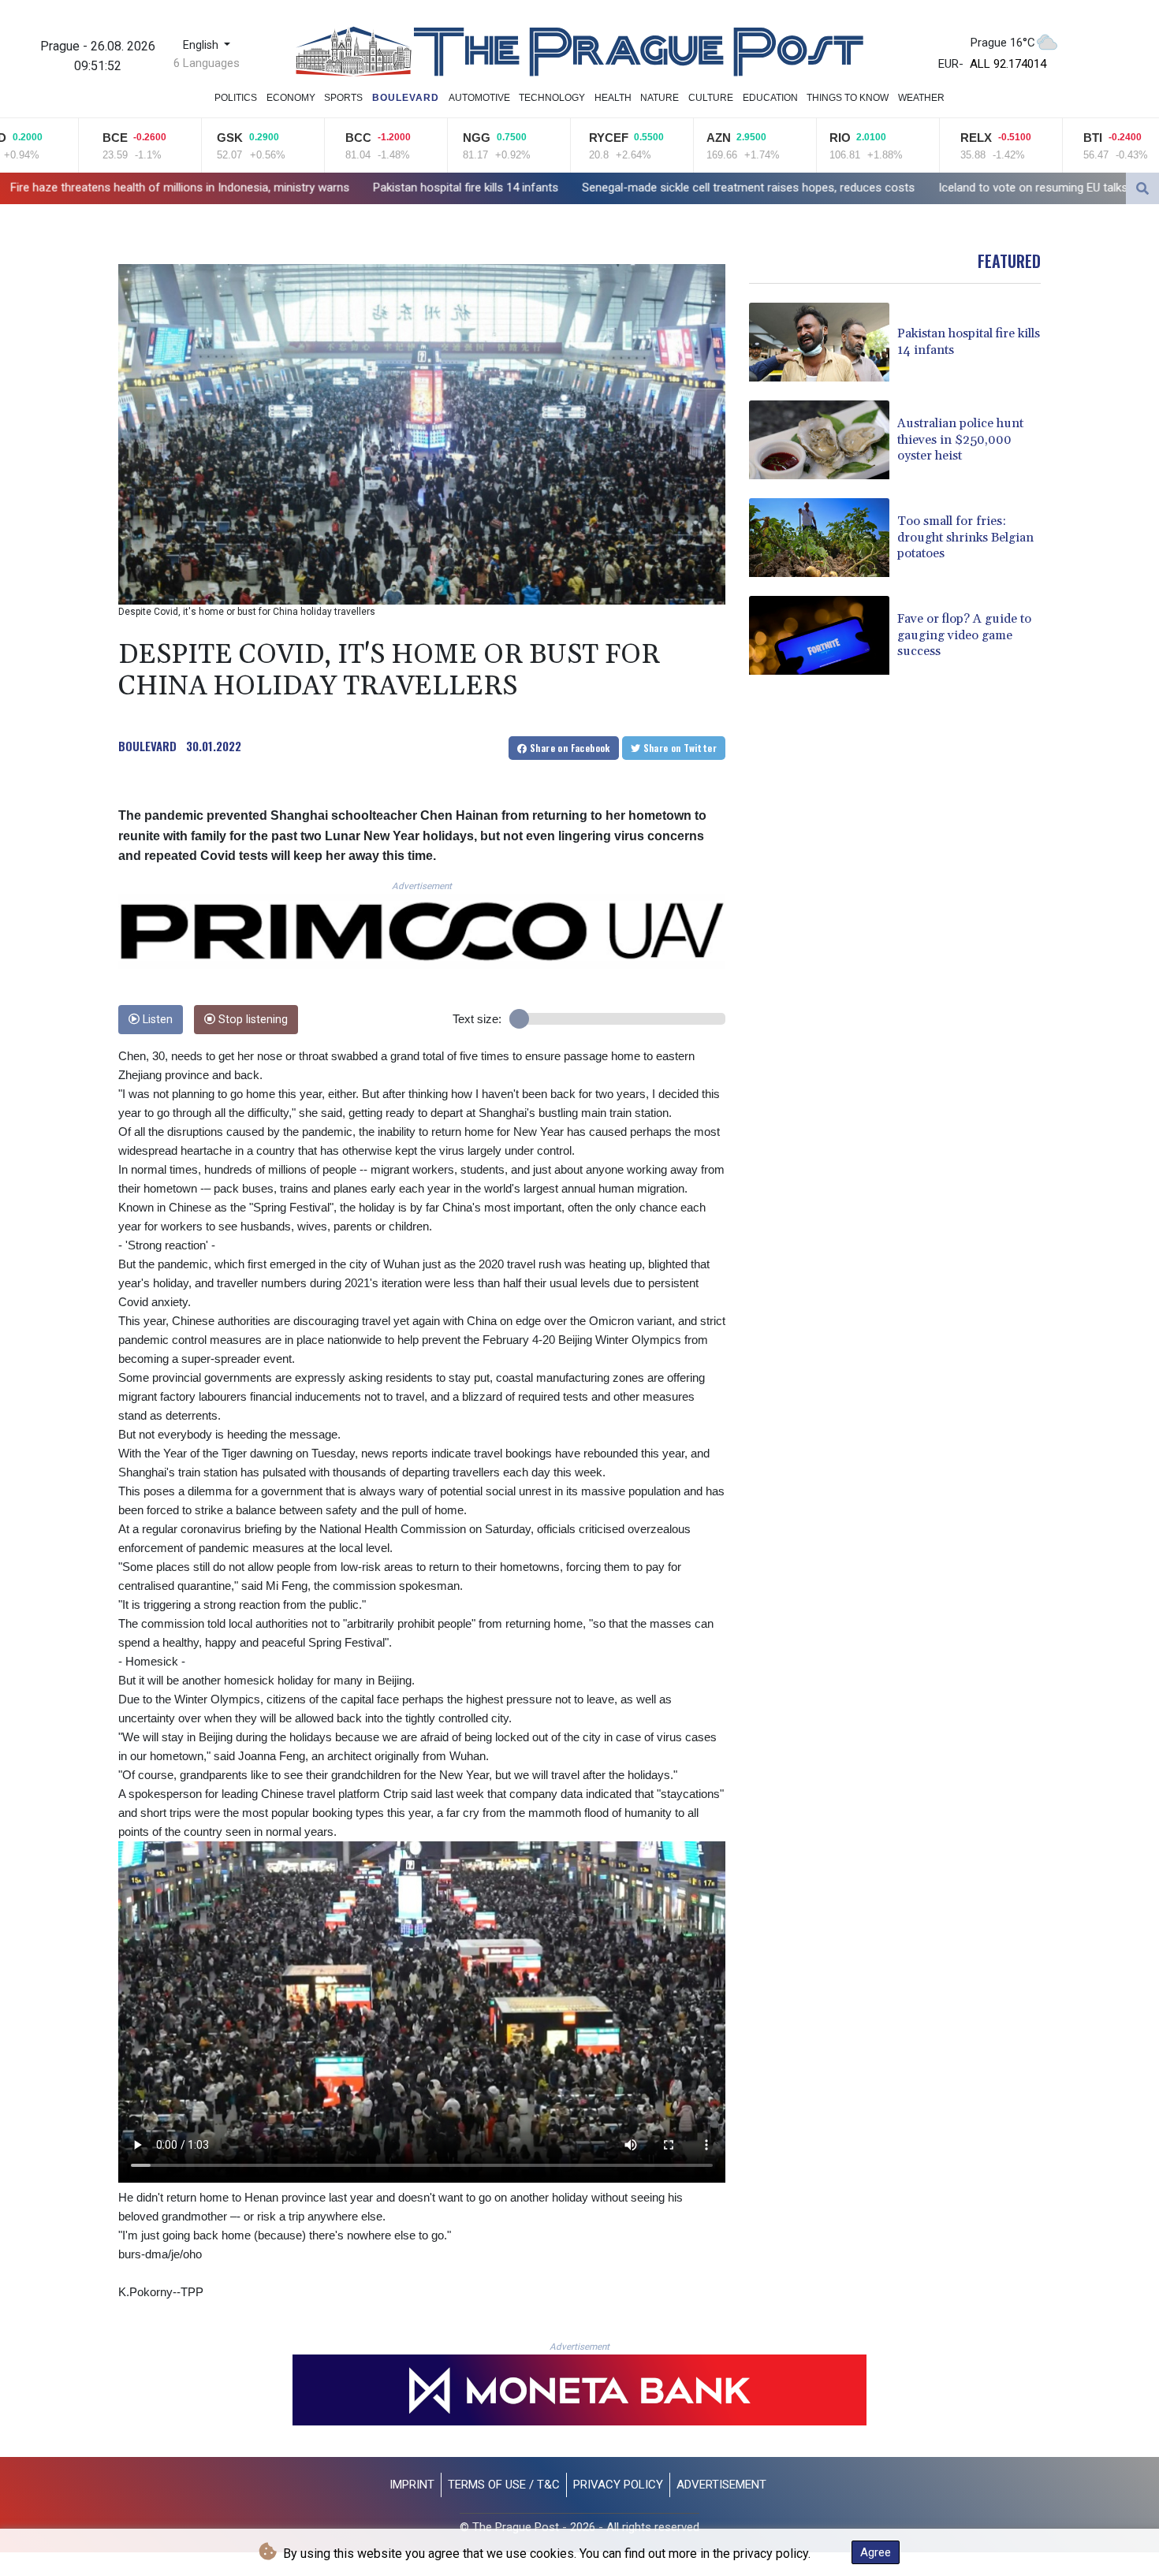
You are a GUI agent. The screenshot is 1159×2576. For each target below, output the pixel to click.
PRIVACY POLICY (618, 2485)
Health (613, 98)
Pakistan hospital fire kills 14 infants (258, 188)
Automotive (479, 98)
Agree (876, 2552)
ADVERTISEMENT (721, 2485)
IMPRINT (412, 2485)
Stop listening (252, 1020)
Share (569, 748)
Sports (343, 98)
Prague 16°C (1003, 43)
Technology (552, 98)
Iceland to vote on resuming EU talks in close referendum (879, 188)
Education (770, 98)
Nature (660, 98)
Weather (921, 98)
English (202, 45)
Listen (156, 1020)
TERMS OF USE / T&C (504, 2485)
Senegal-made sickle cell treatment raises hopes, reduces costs (541, 188)
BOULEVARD (147, 746)
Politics (236, 98)
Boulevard (406, 98)
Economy (291, 98)
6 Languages (207, 63)
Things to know (848, 98)
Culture (711, 98)
